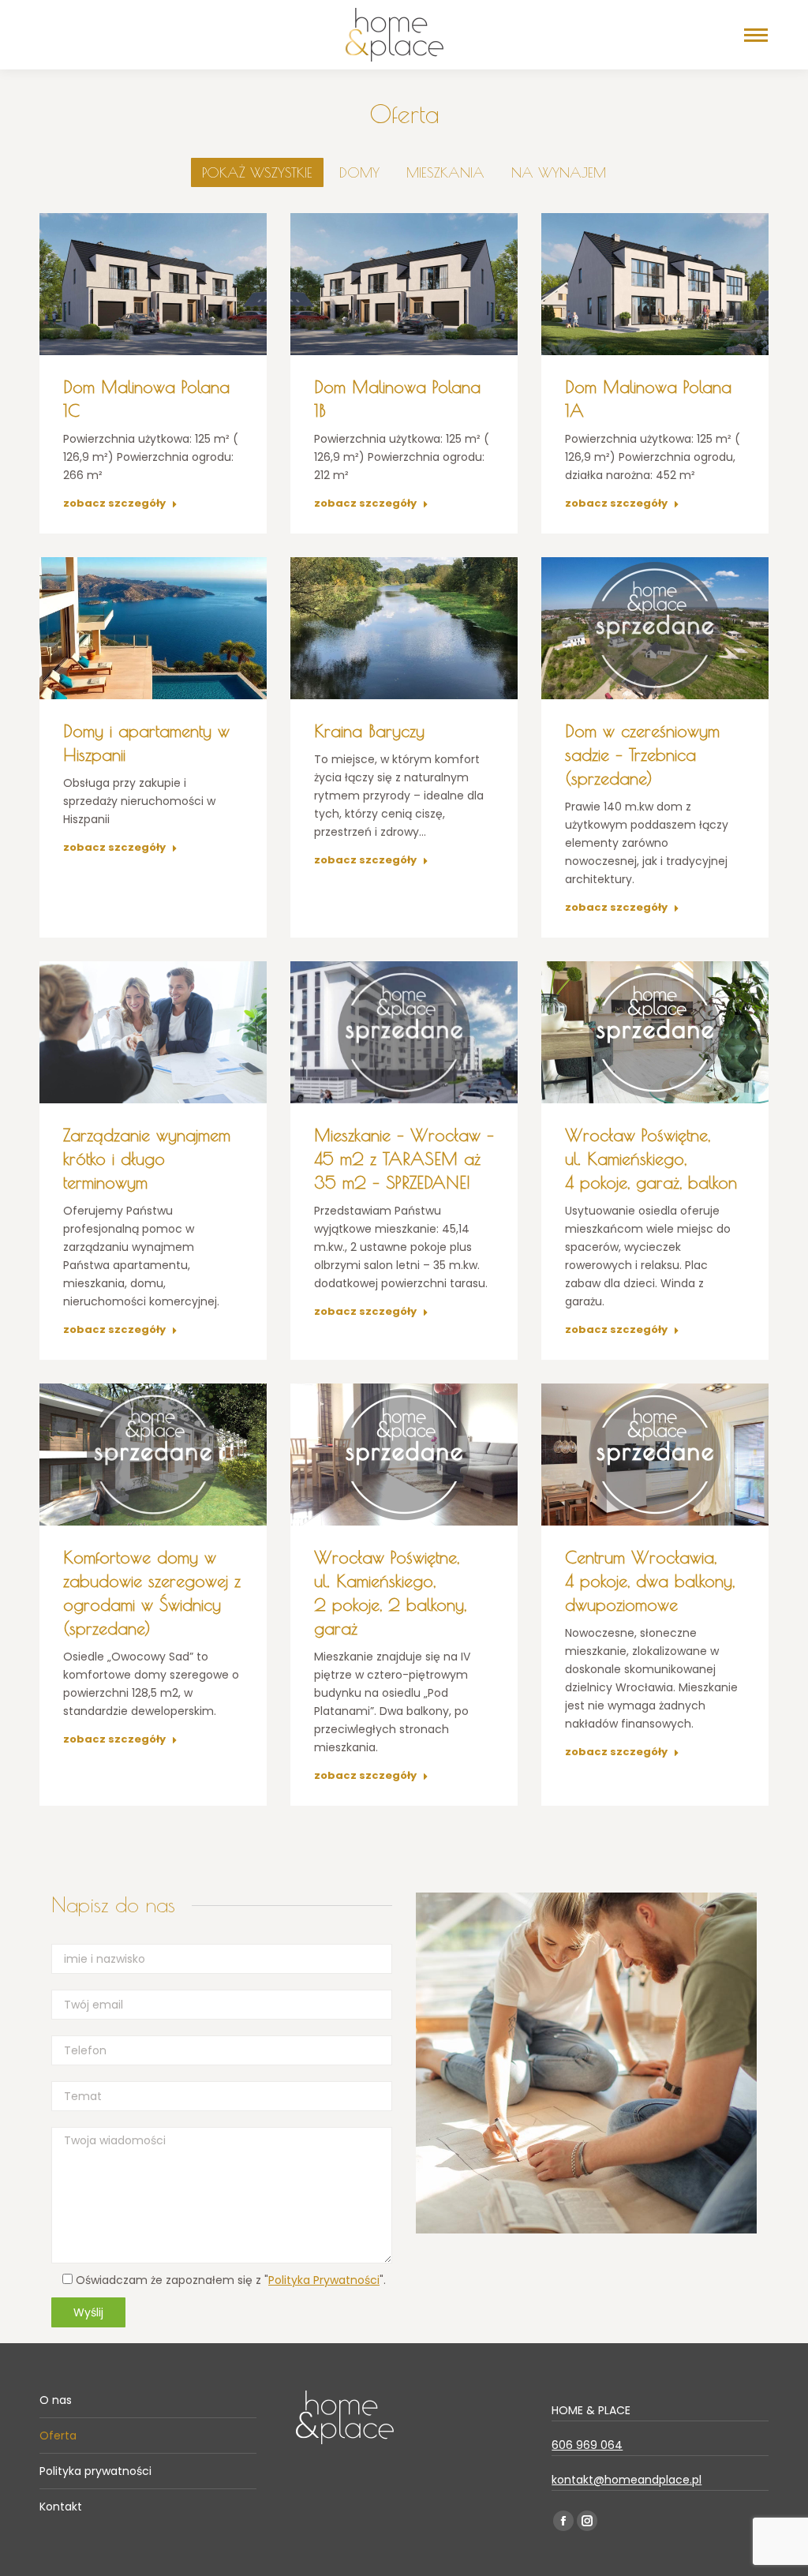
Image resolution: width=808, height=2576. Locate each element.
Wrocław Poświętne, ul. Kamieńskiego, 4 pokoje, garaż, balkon (651, 1159)
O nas (56, 2400)
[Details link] (153, 284)
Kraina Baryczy (369, 731)
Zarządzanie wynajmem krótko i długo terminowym (147, 1159)
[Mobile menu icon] (756, 35)
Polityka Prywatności (324, 2280)
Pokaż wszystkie (257, 172)
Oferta (58, 2436)
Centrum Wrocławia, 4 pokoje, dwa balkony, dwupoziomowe (650, 1581)
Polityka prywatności (95, 2471)
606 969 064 (587, 2445)
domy (359, 172)
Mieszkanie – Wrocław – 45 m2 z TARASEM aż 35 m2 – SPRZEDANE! (404, 1159)
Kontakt (61, 2507)
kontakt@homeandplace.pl (627, 2480)
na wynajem (559, 172)
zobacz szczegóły (114, 504)
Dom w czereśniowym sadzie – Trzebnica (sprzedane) (642, 754)
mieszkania (445, 172)
